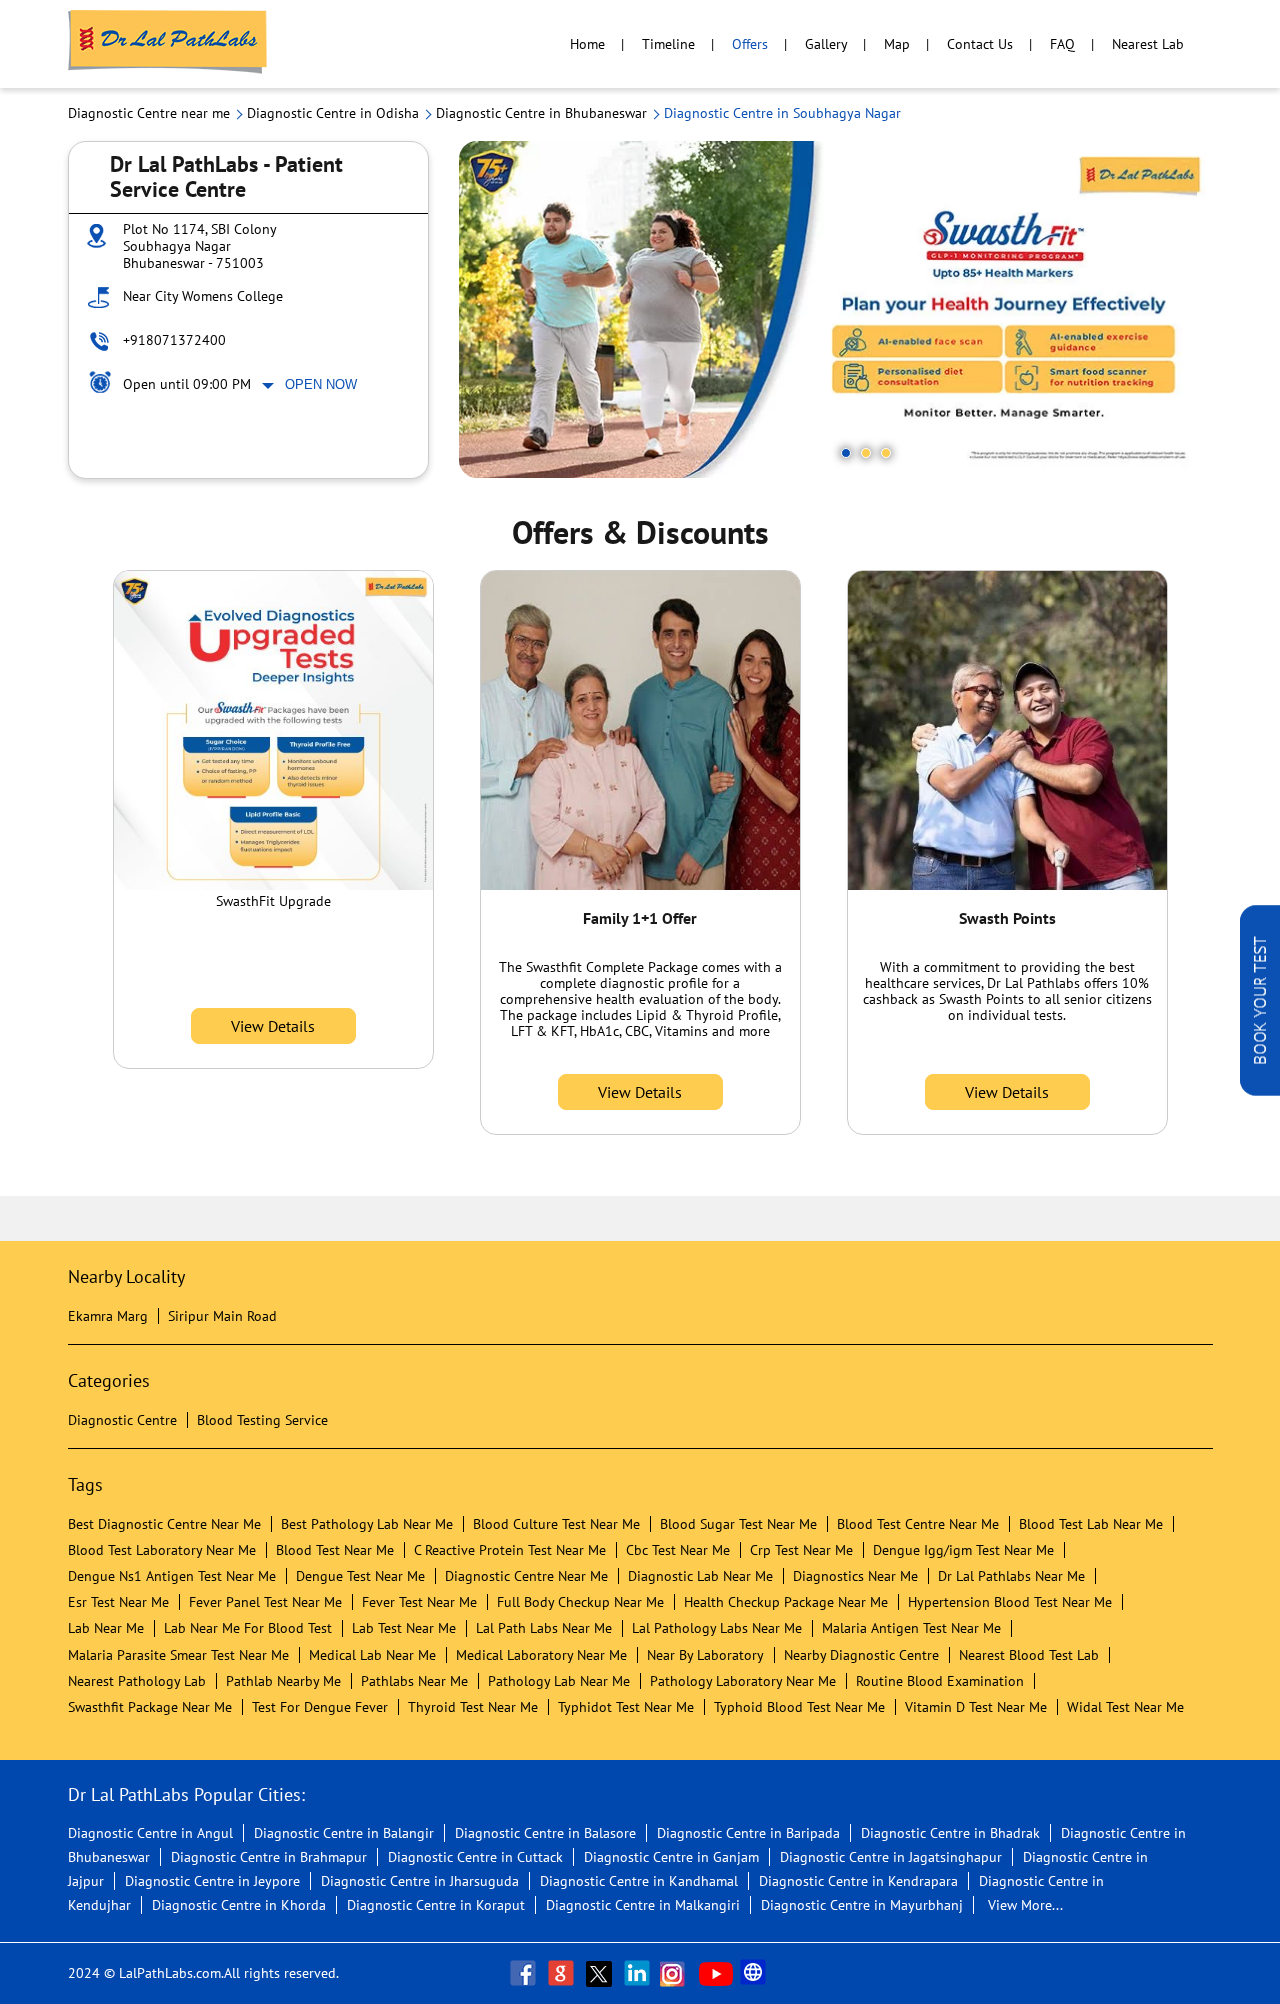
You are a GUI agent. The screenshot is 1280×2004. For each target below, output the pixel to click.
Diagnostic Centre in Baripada (748, 1833)
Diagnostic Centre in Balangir (344, 1833)
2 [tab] (866, 453)
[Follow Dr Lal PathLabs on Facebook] (525, 1973)
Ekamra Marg (108, 1316)
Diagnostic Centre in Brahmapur (269, 1857)
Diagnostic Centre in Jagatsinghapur (891, 1857)
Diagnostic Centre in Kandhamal (639, 1881)
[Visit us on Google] (563, 1973)
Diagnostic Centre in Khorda (239, 1905)
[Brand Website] (755, 1973)
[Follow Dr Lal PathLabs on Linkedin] (639, 1973)
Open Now (321, 384)
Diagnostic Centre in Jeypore (212, 1881)
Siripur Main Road (222, 1316)
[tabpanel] (836, 309)
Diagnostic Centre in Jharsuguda (420, 1881)
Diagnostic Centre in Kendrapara (858, 1881)
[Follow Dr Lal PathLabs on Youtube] (716, 1973)
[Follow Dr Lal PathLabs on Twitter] (601, 1973)
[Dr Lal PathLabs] (168, 44)
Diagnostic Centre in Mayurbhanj (862, 1905)
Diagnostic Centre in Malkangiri (643, 1905)
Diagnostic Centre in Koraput (436, 1905)
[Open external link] (1260, 1090)
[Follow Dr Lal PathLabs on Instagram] (677, 1973)
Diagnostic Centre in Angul (150, 1833)
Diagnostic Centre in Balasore (545, 1833)
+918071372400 (174, 340)
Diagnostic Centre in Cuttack (475, 1857)
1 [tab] (846, 453)
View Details (273, 1026)
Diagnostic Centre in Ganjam (671, 1857)
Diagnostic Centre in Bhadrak (950, 1833)
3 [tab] (886, 453)
